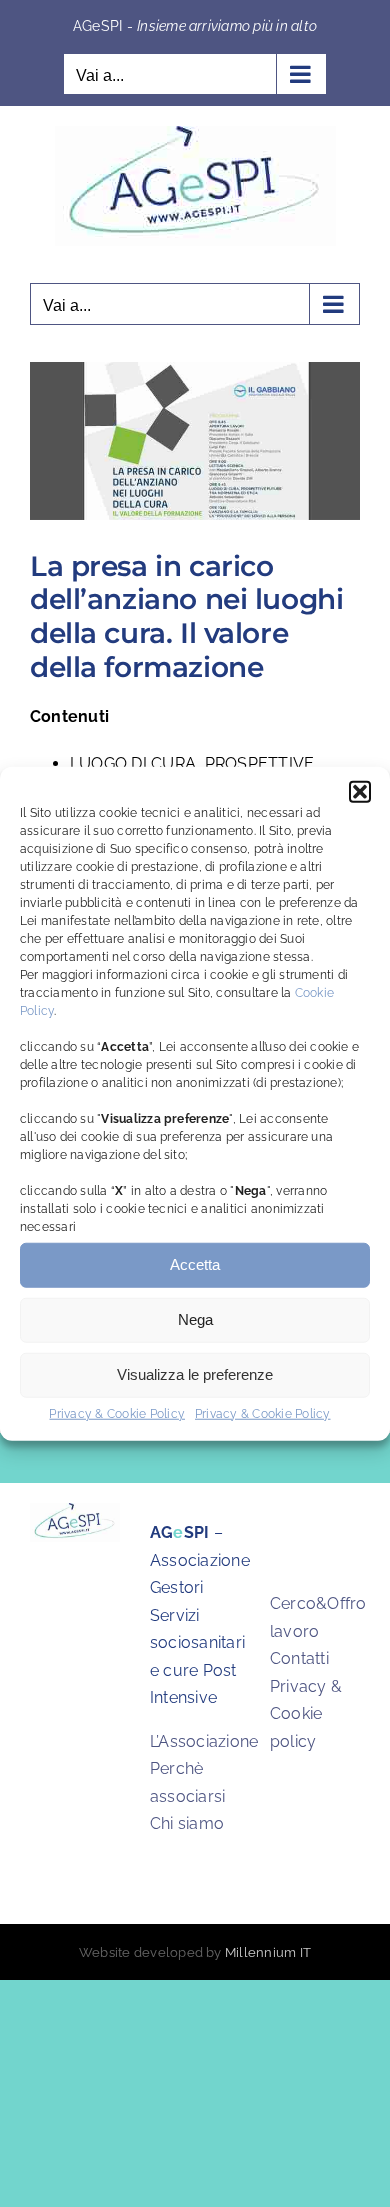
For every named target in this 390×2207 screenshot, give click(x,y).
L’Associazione (204, 1741)
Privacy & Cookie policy (306, 1714)
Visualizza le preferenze (195, 1374)
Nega (195, 1319)
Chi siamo (187, 1823)
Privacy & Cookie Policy (117, 1413)
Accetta (195, 1264)
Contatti (299, 1658)
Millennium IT (268, 1952)
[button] (360, 791)
